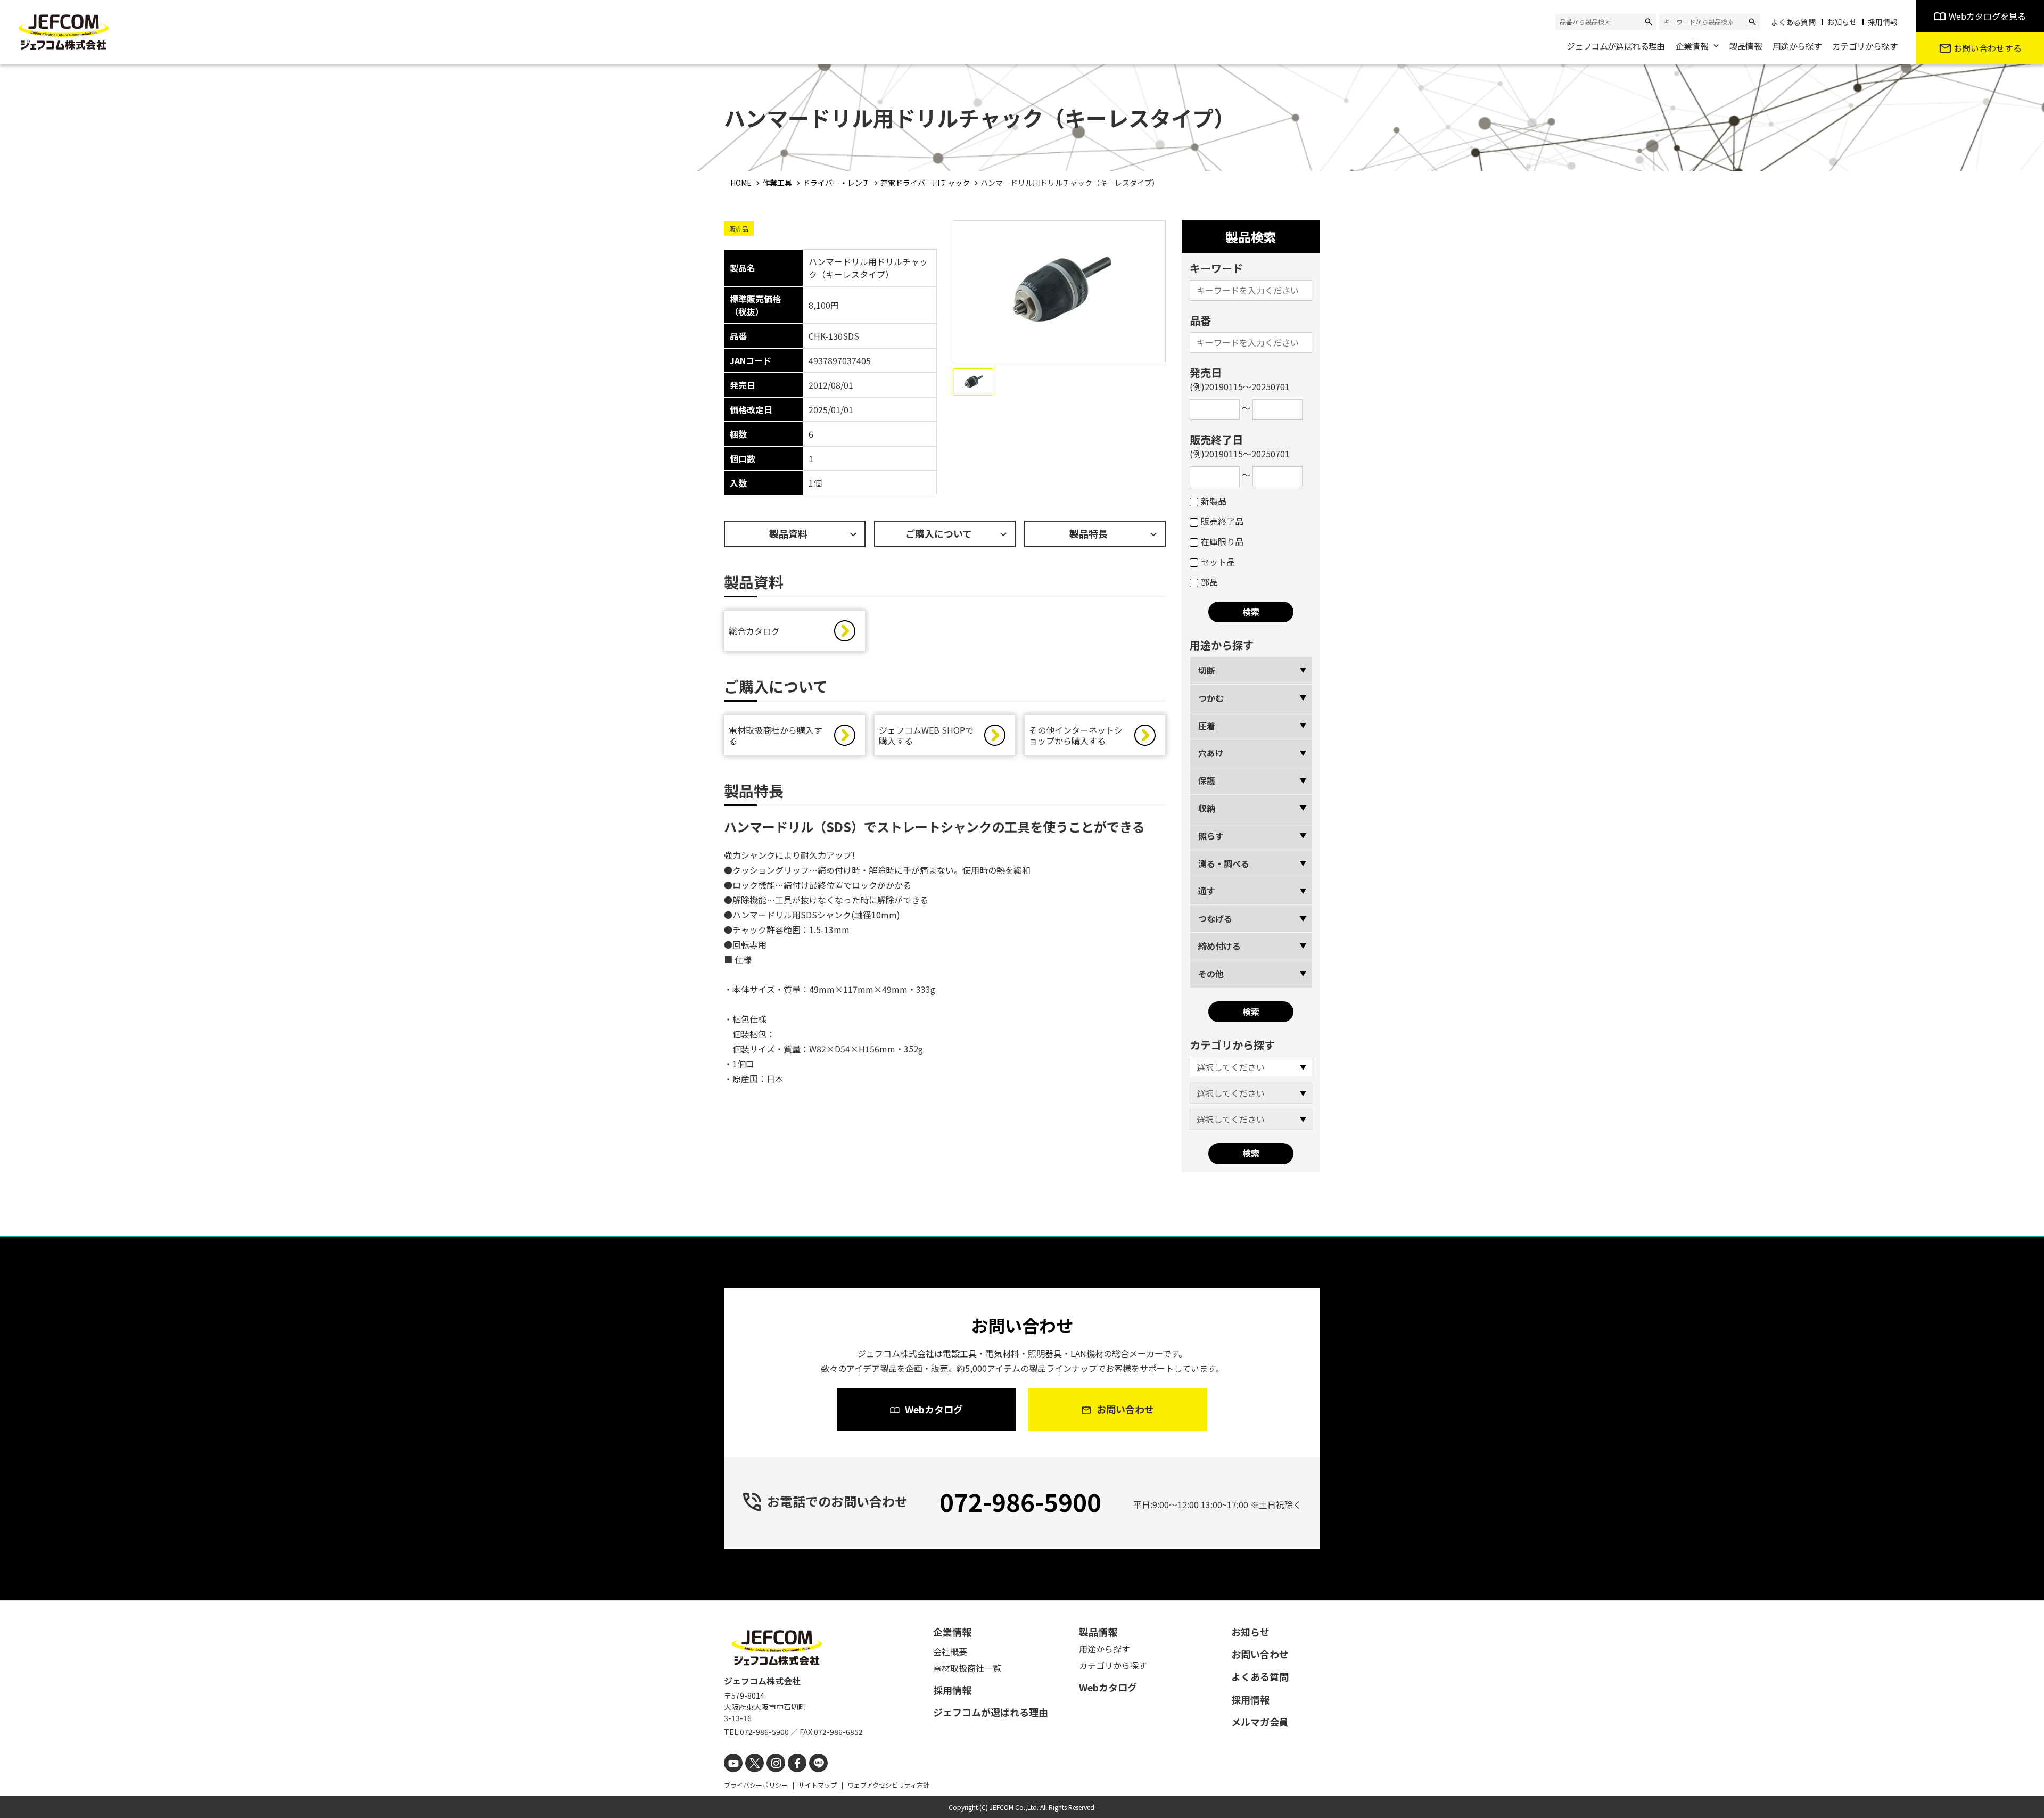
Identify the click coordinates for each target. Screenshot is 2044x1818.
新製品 (1214, 501)
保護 (1207, 780)
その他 (1211, 974)
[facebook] (797, 1763)
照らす (1211, 836)
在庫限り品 (1222, 541)
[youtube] (733, 1763)
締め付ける (1219, 946)
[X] (755, 1763)
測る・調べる (1224, 863)
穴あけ (1211, 753)
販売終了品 (1222, 521)
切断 (1207, 670)
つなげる (1215, 918)
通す (1207, 891)
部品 (1209, 582)
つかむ (1211, 698)
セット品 (1218, 562)
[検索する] (1649, 22)
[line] (818, 1763)
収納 (1207, 808)
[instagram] (776, 1763)
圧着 (1207, 726)
